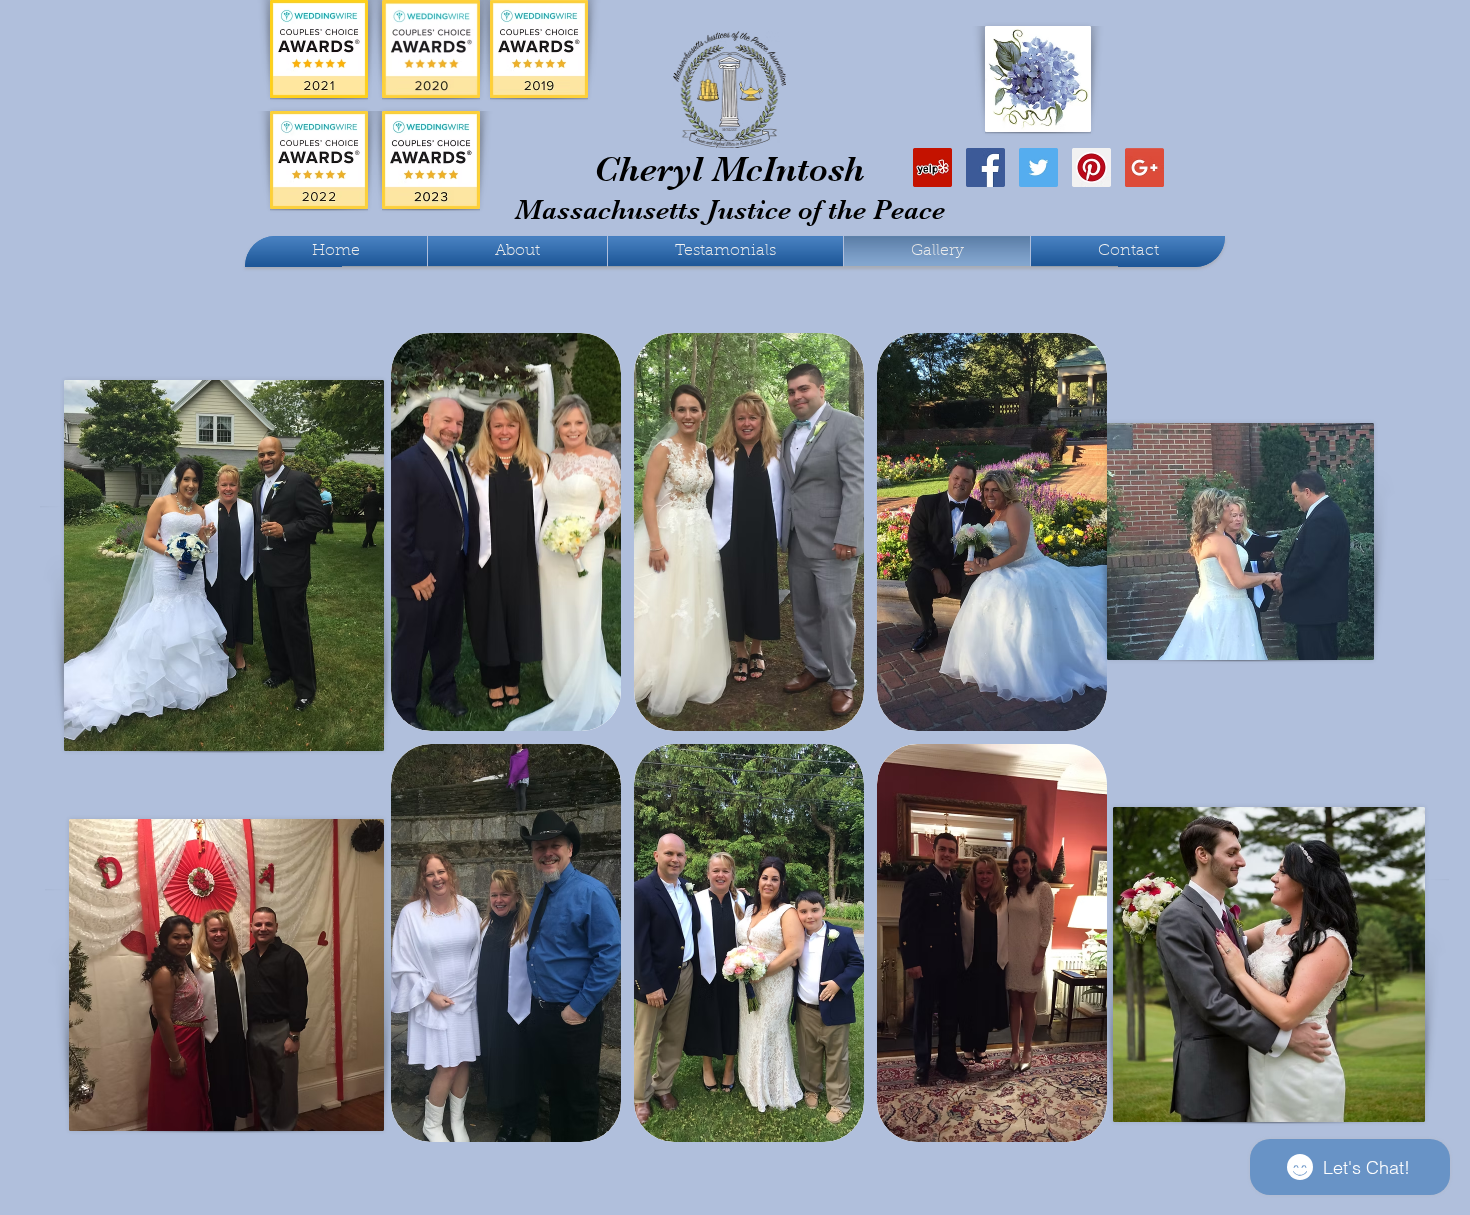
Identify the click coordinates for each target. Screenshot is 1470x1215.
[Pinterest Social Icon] (1091, 167)
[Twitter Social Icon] (1038, 167)
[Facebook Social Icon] (985, 167)
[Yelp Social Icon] (932, 167)
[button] (506, 532)
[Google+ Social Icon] (1144, 167)
